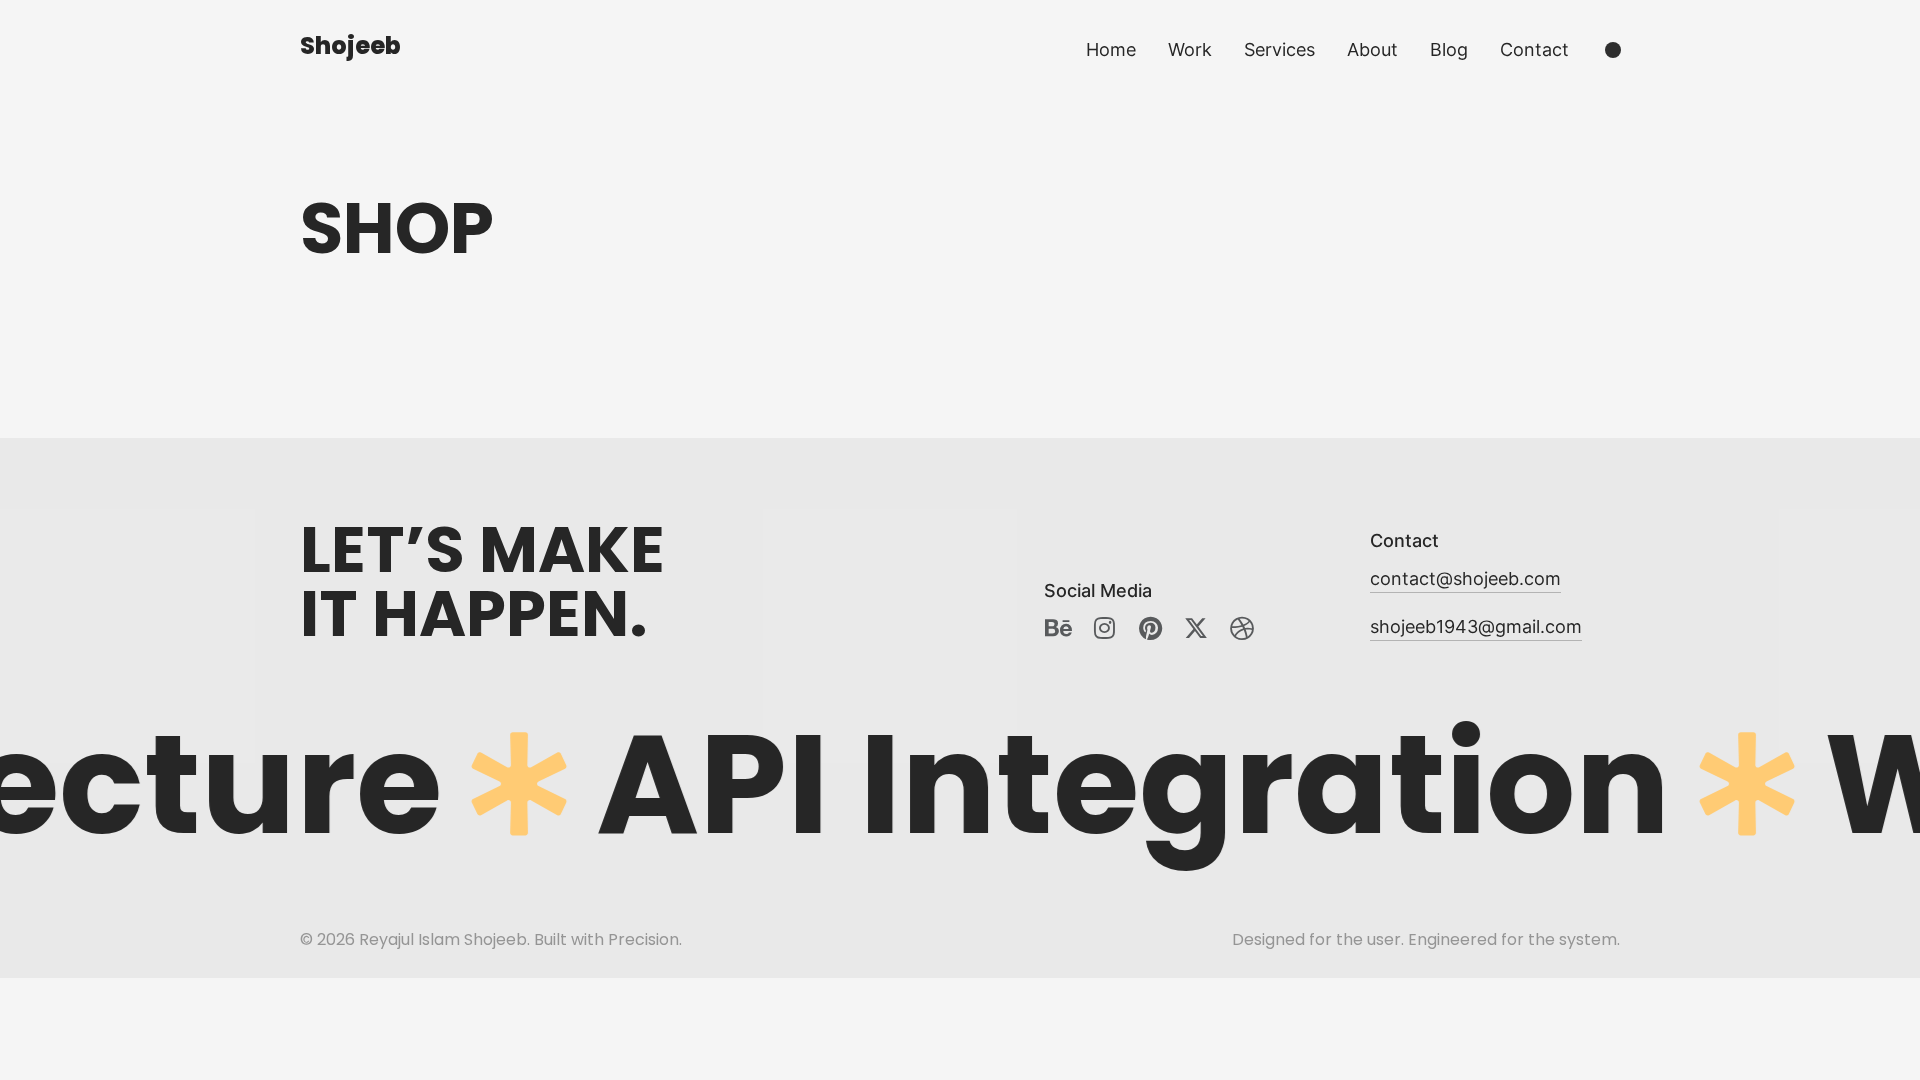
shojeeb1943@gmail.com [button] (1476, 626)
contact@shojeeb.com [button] (1465, 578)
